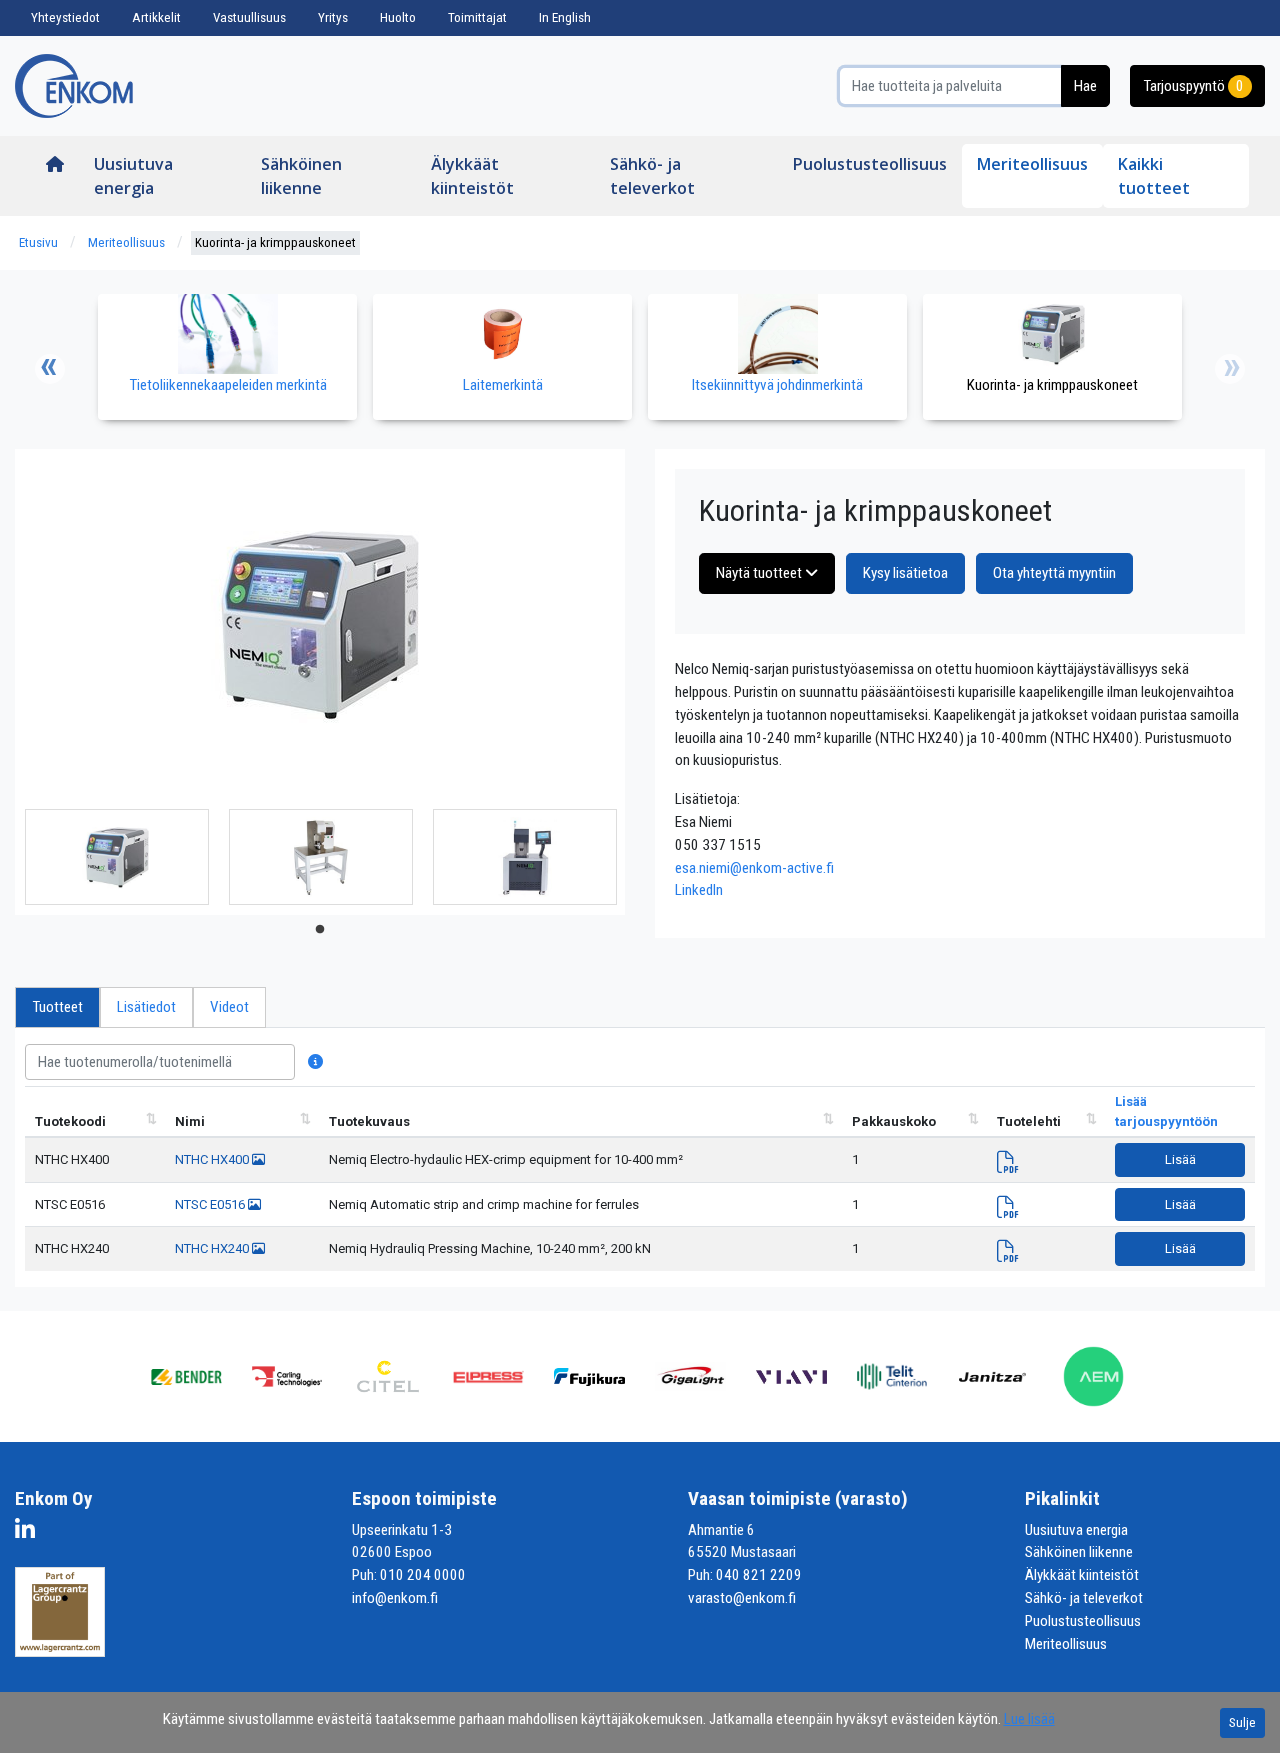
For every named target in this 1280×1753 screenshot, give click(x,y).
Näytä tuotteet (760, 573)
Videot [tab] (229, 1007)
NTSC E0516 (70, 1204)
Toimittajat (477, 17)
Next (1230, 369)
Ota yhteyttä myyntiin (1054, 573)
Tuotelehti (1029, 1121)
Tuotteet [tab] (57, 1007)
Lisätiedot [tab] (146, 1007)
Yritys (333, 17)
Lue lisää (1029, 1719)
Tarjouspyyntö (1193, 86)
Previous (50, 369)
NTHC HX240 (72, 1248)
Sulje (1242, 1722)
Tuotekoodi (70, 1121)
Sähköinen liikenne (301, 176)
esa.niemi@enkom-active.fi (754, 868)
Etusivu (38, 242)
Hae (1085, 86)
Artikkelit (156, 17)
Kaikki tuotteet (1154, 176)
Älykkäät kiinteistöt (472, 176)
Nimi (190, 1121)
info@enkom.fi (395, 1598)
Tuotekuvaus (369, 1121)
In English (565, 17)
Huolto (398, 17)
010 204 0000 (423, 1575)
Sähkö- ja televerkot (652, 176)
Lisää (1180, 1159)
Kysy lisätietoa (905, 573)
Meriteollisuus (1032, 164)
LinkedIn (699, 890)
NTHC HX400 (72, 1159)
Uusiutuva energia (133, 176)
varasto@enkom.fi (742, 1598)
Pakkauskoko (894, 1121)
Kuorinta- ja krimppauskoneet (275, 242)
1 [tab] (320, 930)
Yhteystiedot (65, 17)
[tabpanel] (117, 857)
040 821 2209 (759, 1575)
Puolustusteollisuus (870, 164)
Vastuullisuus (249, 17)
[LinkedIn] (30, 1533)
